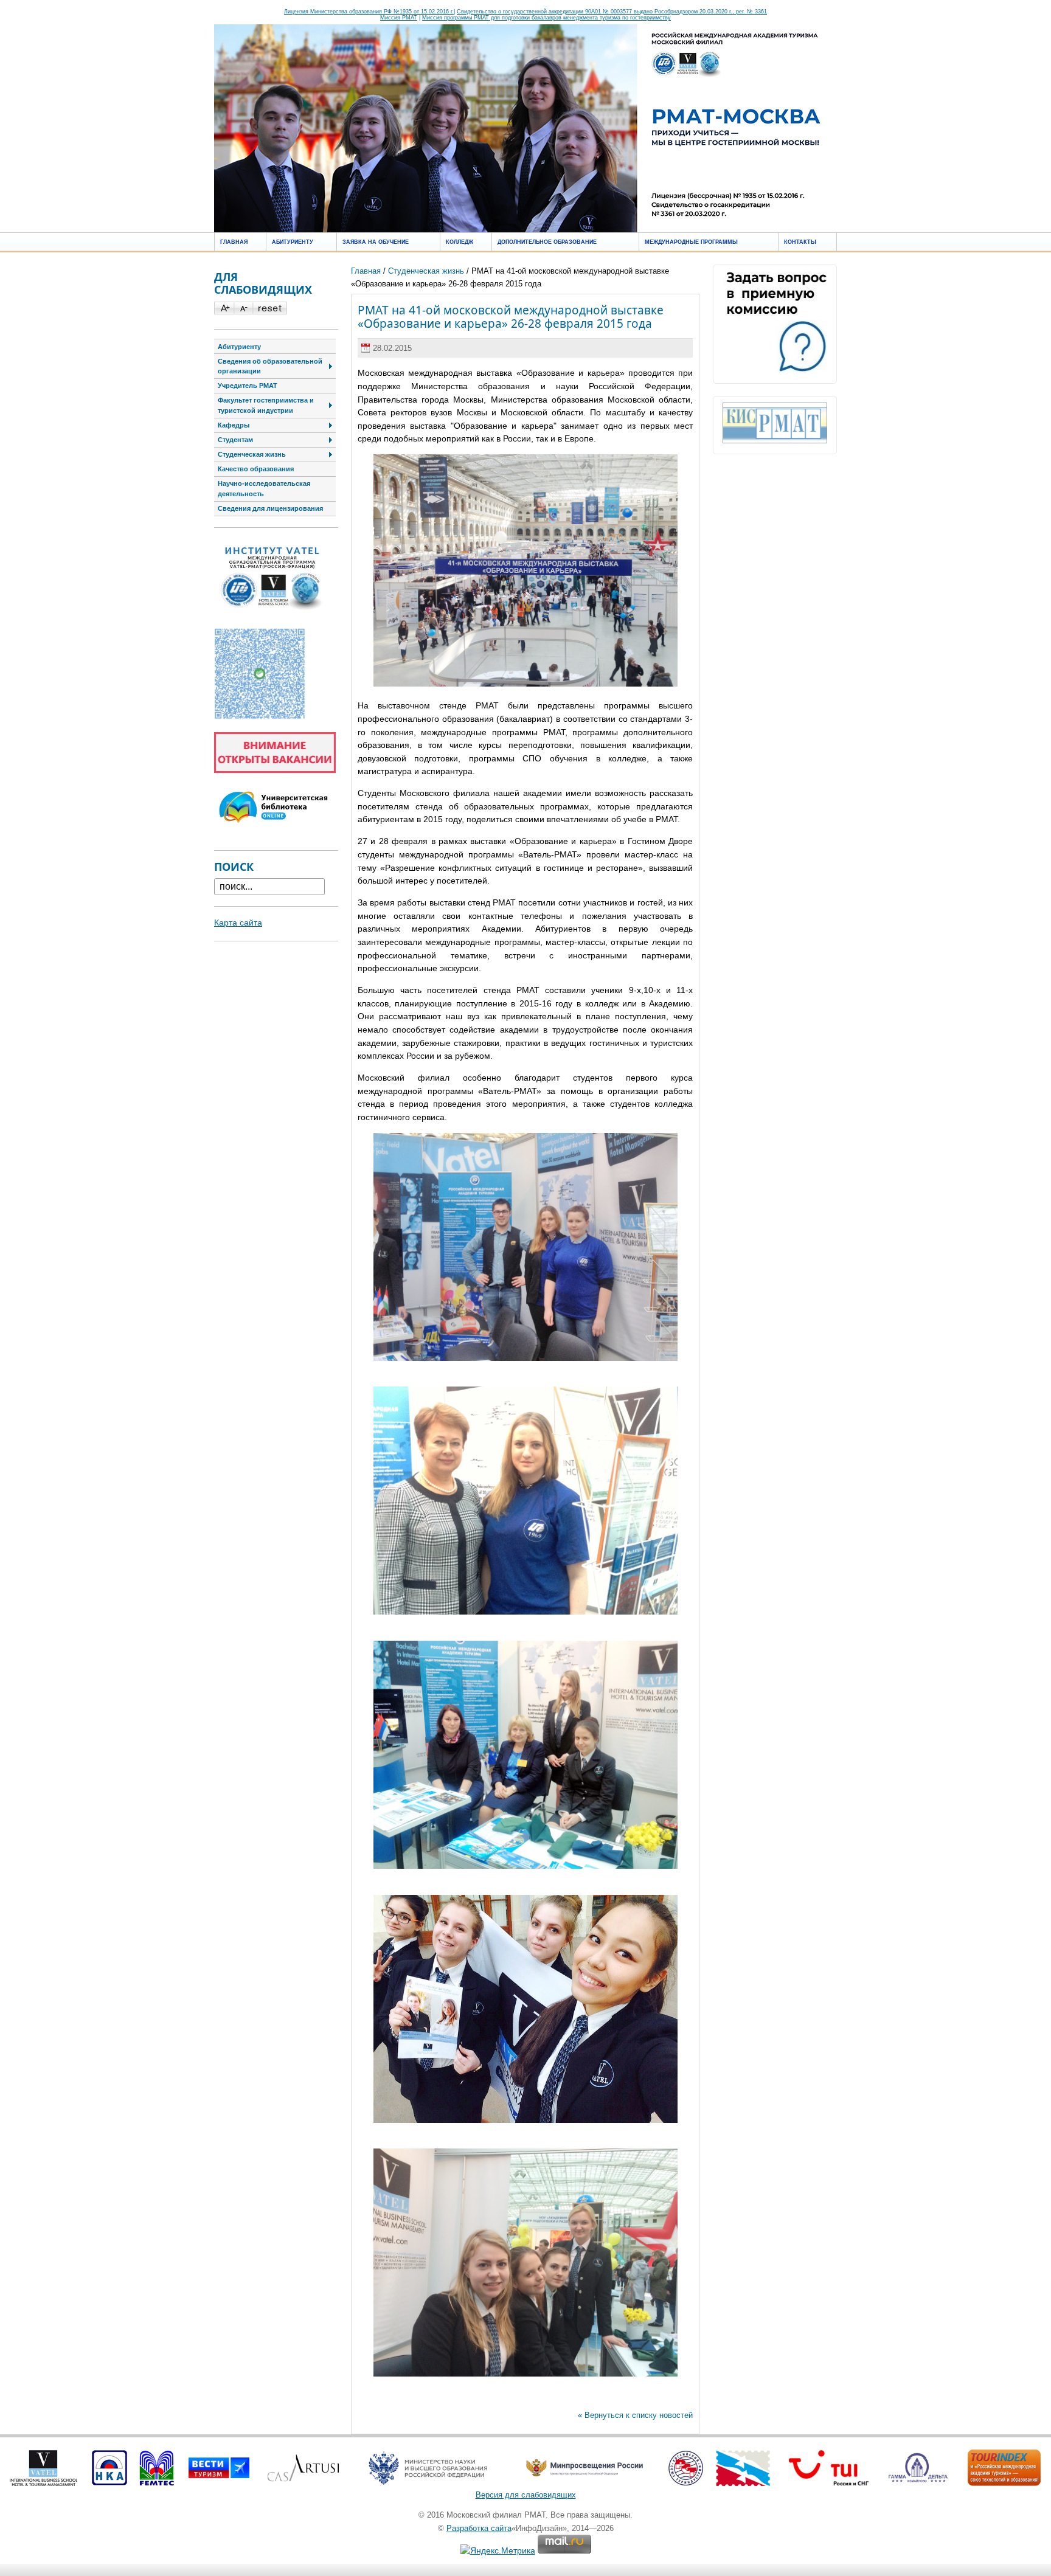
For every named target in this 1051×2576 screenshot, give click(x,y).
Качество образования (256, 469)
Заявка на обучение (376, 242)
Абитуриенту (293, 242)
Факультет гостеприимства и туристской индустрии (266, 405)
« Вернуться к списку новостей (635, 2415)
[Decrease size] (243, 311)
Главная (234, 242)
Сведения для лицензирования (270, 508)
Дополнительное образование (547, 242)
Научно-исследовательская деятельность (264, 489)
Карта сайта (238, 923)
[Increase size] (224, 311)
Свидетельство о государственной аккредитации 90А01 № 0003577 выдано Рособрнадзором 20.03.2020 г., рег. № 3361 (612, 12)
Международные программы (691, 242)
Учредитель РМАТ (248, 386)
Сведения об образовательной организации (270, 366)
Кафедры (234, 425)
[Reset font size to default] (270, 311)
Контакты (800, 242)
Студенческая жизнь (426, 271)
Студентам (235, 440)
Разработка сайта (479, 2528)
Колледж (460, 242)
